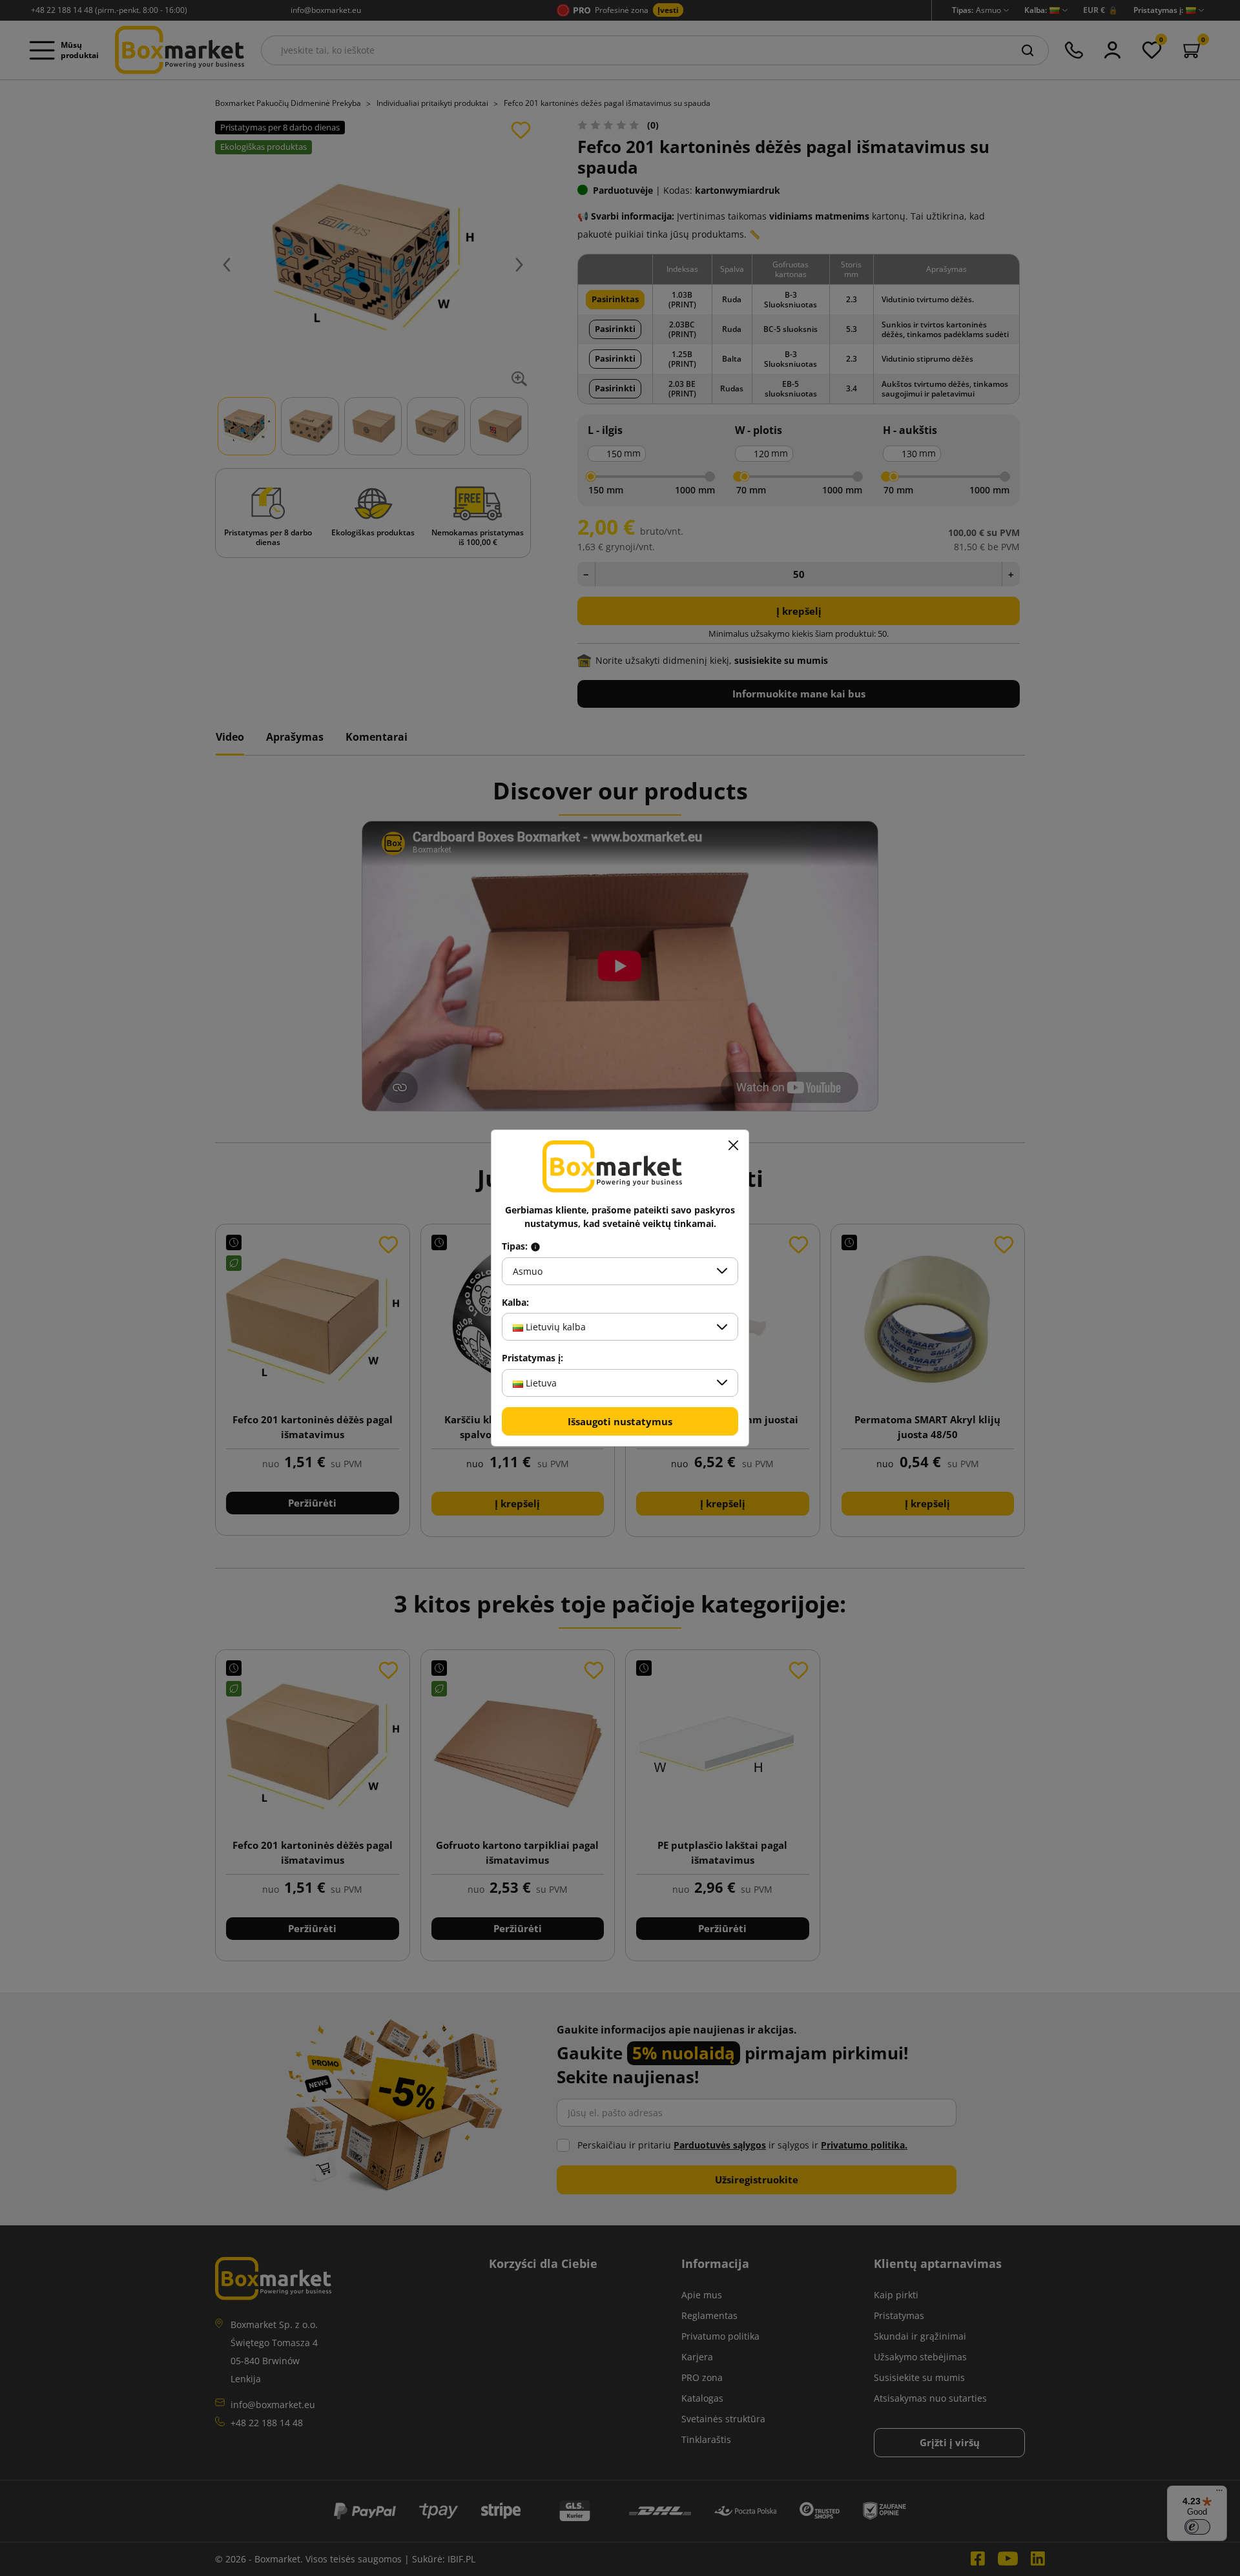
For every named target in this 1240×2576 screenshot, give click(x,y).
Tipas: (516, 1246)
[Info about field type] (535, 1246)
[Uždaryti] (733, 1146)
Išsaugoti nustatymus (620, 1421)
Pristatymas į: (532, 1358)
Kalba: (515, 1303)
